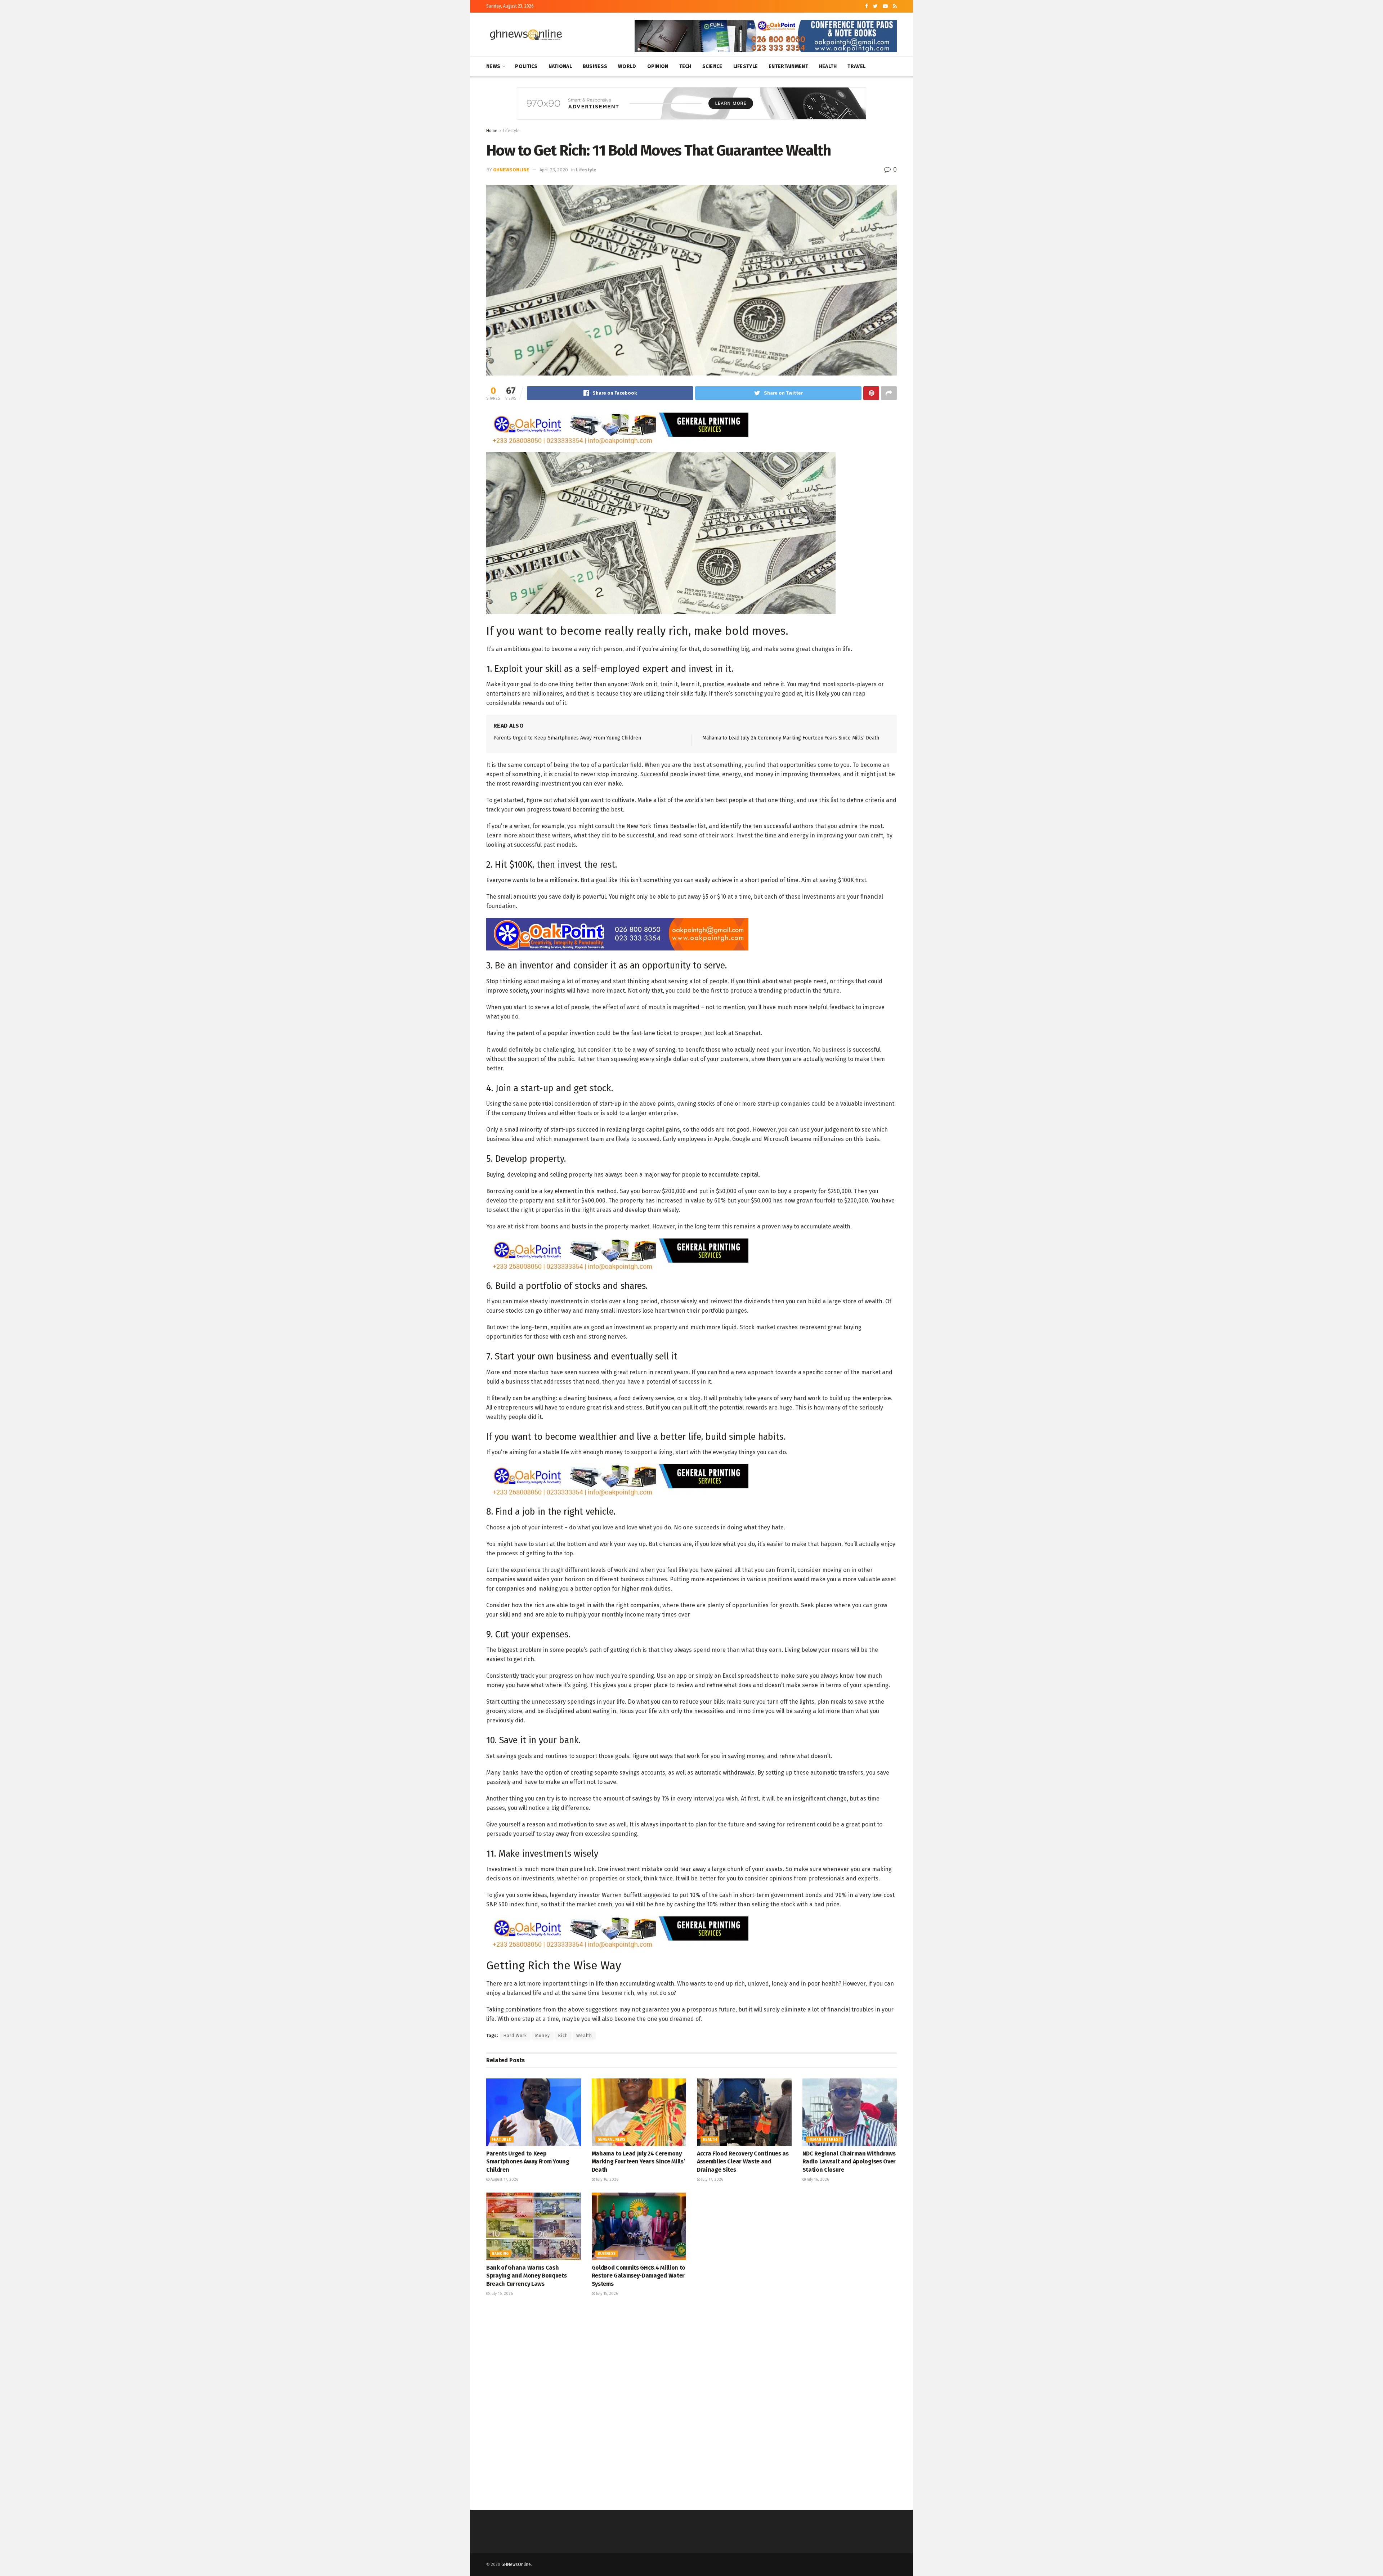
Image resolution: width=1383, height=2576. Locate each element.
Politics (526, 66)
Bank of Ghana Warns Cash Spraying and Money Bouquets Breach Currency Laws (526, 2276)
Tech (685, 66)
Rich (563, 2036)
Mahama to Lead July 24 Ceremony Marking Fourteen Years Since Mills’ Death (791, 738)
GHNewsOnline (511, 170)
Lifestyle (746, 66)
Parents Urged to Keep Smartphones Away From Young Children (567, 738)
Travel (856, 66)
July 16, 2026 (607, 2179)
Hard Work (515, 2036)
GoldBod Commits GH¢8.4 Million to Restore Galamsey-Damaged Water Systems (639, 2276)
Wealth (584, 2036)
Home (492, 131)
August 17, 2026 (504, 2179)
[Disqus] (691, 2402)
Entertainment (788, 66)
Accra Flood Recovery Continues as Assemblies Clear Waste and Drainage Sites (743, 2162)
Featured (502, 2140)
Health (828, 66)
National (560, 66)
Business (595, 66)
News (493, 66)
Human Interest (825, 2140)
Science (712, 66)
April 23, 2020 (554, 170)
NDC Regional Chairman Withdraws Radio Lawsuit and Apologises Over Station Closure (849, 2162)
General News (612, 2140)
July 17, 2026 (712, 2179)
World (627, 66)
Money (543, 2036)
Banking (500, 2254)
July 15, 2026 (607, 2294)
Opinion (658, 66)
